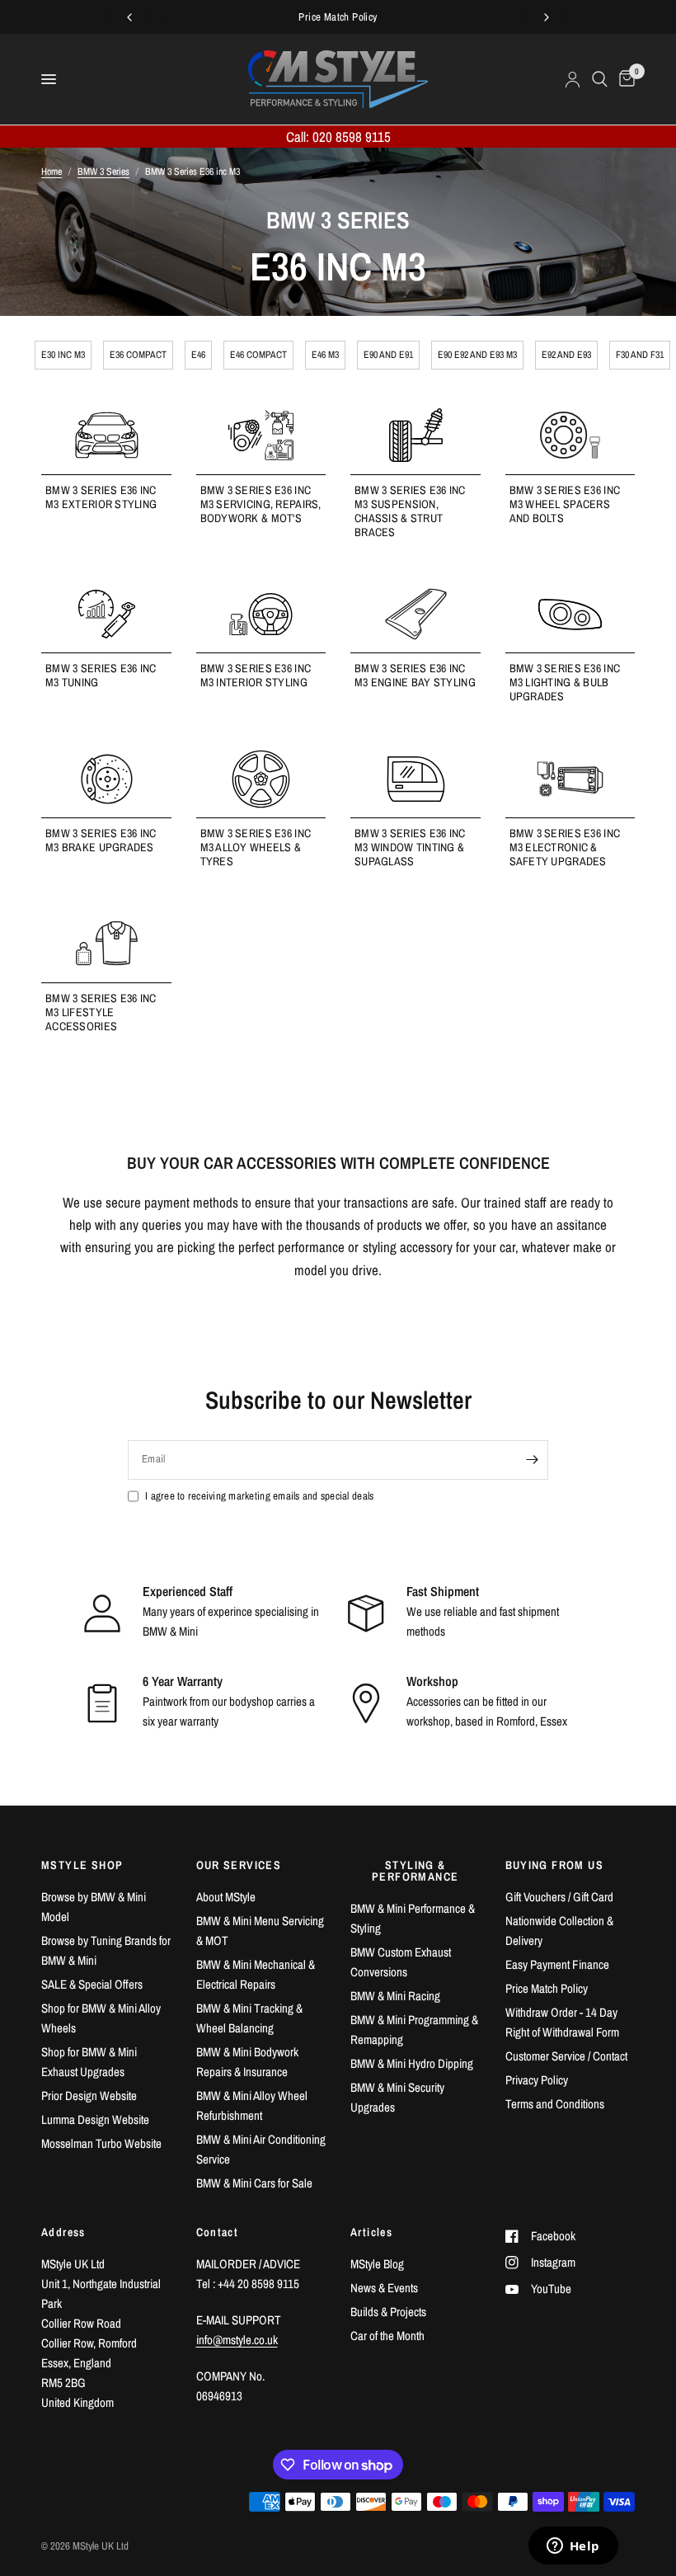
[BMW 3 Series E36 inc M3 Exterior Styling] (106, 435)
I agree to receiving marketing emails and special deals (259, 1496)
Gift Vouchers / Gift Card (559, 1897)
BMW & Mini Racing (395, 1996)
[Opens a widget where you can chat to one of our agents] (573, 2547)
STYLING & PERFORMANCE (415, 1871)
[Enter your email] (532, 1460)
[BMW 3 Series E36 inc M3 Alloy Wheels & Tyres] (261, 779)
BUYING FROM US (555, 1865)
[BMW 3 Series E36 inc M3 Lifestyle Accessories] (106, 943)
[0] (624, 79)
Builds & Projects (388, 2312)
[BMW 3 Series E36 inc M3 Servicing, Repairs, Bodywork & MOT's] (261, 435)
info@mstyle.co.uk (237, 2340)
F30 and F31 (640, 355)
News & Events (384, 2288)
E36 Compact (138, 355)
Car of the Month (387, 2336)
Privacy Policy (537, 2080)
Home (52, 172)
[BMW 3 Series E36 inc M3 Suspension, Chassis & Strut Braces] (415, 435)
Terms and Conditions (555, 2104)
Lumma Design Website (95, 2119)
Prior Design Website (89, 2096)
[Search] (600, 79)
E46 (198, 355)
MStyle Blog (377, 2264)
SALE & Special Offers (92, 1984)
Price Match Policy (547, 1988)
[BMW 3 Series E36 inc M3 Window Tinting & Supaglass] (415, 779)
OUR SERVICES (239, 1865)
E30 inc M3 (63, 355)
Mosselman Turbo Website (101, 2143)
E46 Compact (258, 355)
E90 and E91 (388, 355)
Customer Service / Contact (566, 2056)
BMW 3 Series (103, 172)
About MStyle (226, 1897)
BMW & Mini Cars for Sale (254, 2183)
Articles (371, 2232)
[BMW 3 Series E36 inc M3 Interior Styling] (261, 614)
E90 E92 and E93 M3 (477, 355)
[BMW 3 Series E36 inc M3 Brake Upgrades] (106, 779)
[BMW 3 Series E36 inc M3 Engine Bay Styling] (415, 614)
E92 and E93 (566, 355)
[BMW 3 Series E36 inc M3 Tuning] (106, 614)
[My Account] (573, 79)
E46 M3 (325, 355)
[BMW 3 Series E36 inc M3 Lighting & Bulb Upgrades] (570, 614)
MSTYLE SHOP (82, 1865)
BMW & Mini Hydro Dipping (412, 2063)
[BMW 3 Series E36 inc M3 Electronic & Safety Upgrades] (570, 779)
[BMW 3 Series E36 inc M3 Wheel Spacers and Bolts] (570, 435)
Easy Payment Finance (557, 1964)
